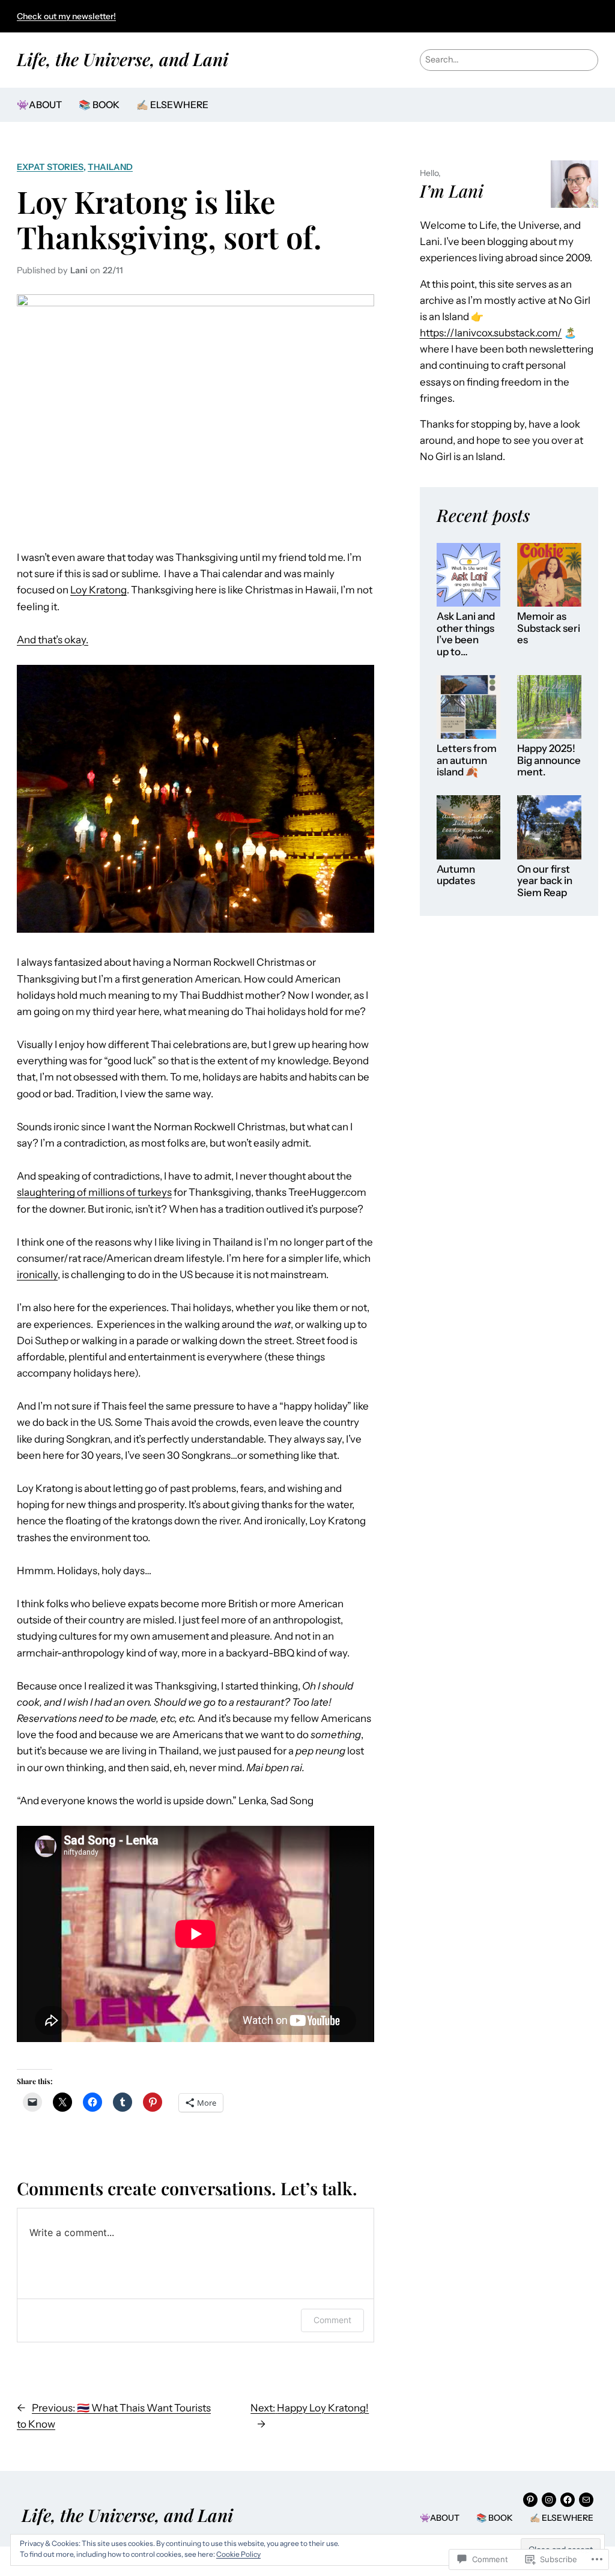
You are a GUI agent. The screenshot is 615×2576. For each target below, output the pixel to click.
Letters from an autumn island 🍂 (467, 760)
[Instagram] (549, 2500)
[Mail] (586, 2500)
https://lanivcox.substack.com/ (491, 333)
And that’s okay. (53, 640)
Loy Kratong (98, 590)
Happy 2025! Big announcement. (549, 760)
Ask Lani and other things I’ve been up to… (466, 634)
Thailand (110, 167)
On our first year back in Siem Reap (545, 881)
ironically (37, 1274)
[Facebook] (568, 2500)
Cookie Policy (238, 2554)
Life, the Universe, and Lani (123, 59)
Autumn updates (456, 875)
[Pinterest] (530, 2500)
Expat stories (50, 167)
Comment (332, 2320)
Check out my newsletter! (66, 16)
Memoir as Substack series (549, 628)
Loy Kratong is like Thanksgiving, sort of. (169, 219)
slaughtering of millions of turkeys (94, 1192)
